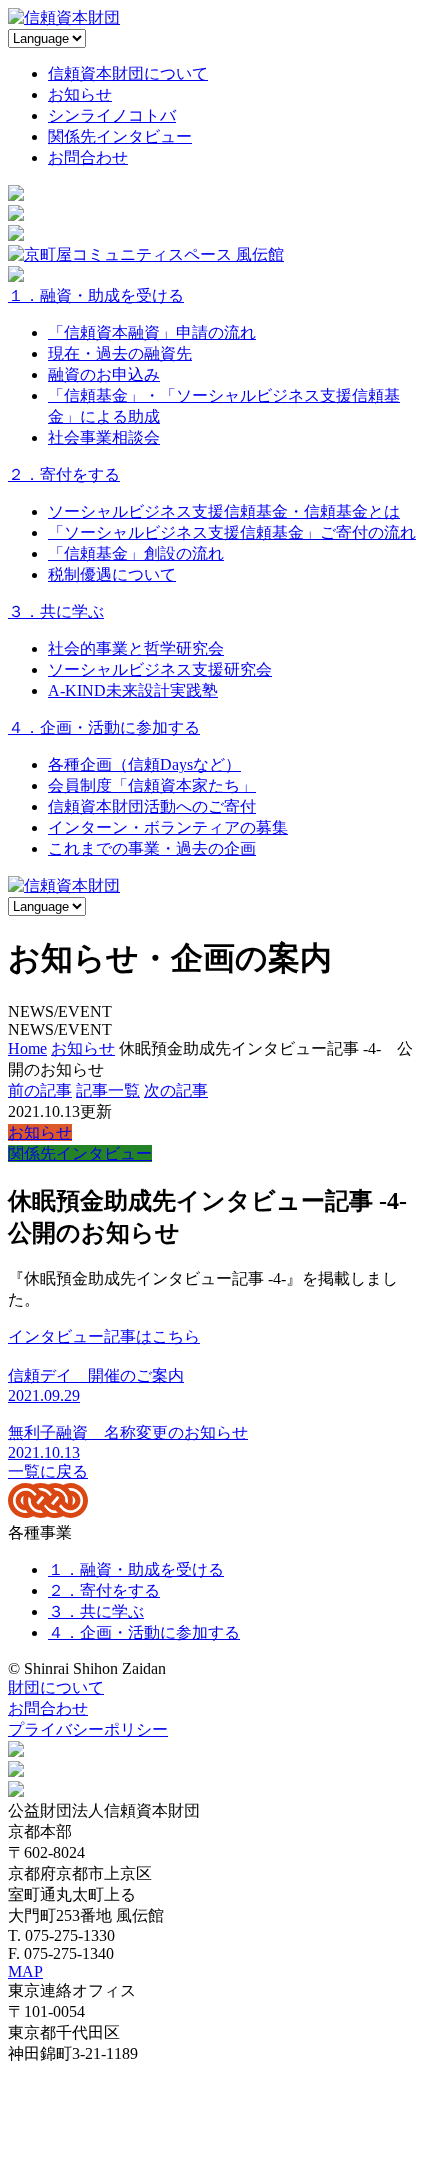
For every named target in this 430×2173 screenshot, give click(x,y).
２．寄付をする (64, 474)
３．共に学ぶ (56, 611)
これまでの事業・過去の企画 (152, 848)
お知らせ (80, 94)
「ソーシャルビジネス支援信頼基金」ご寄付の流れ (232, 532)
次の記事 (176, 1090)
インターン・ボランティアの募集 (168, 827)
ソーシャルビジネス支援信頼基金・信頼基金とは (224, 511)
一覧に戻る (48, 1471)
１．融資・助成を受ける (96, 295)
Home (27, 1048)
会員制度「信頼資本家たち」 (152, 785)
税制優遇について (112, 574)
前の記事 (40, 1090)
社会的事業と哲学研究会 (136, 648)
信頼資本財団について (128, 73)
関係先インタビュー (120, 136)
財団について (56, 1687)
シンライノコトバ (112, 115)
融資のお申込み (104, 374)
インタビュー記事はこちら (104, 1336)
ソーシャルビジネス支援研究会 (160, 669)
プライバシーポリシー (88, 1729)
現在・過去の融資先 (120, 353)
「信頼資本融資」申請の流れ (152, 332)
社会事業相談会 (104, 437)
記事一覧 (108, 1090)
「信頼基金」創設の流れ (136, 553)
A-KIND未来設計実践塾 (133, 690)
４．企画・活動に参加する (104, 727)
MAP (25, 1971)
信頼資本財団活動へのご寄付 (152, 806)
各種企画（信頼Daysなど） (144, 764)
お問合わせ (88, 157)
